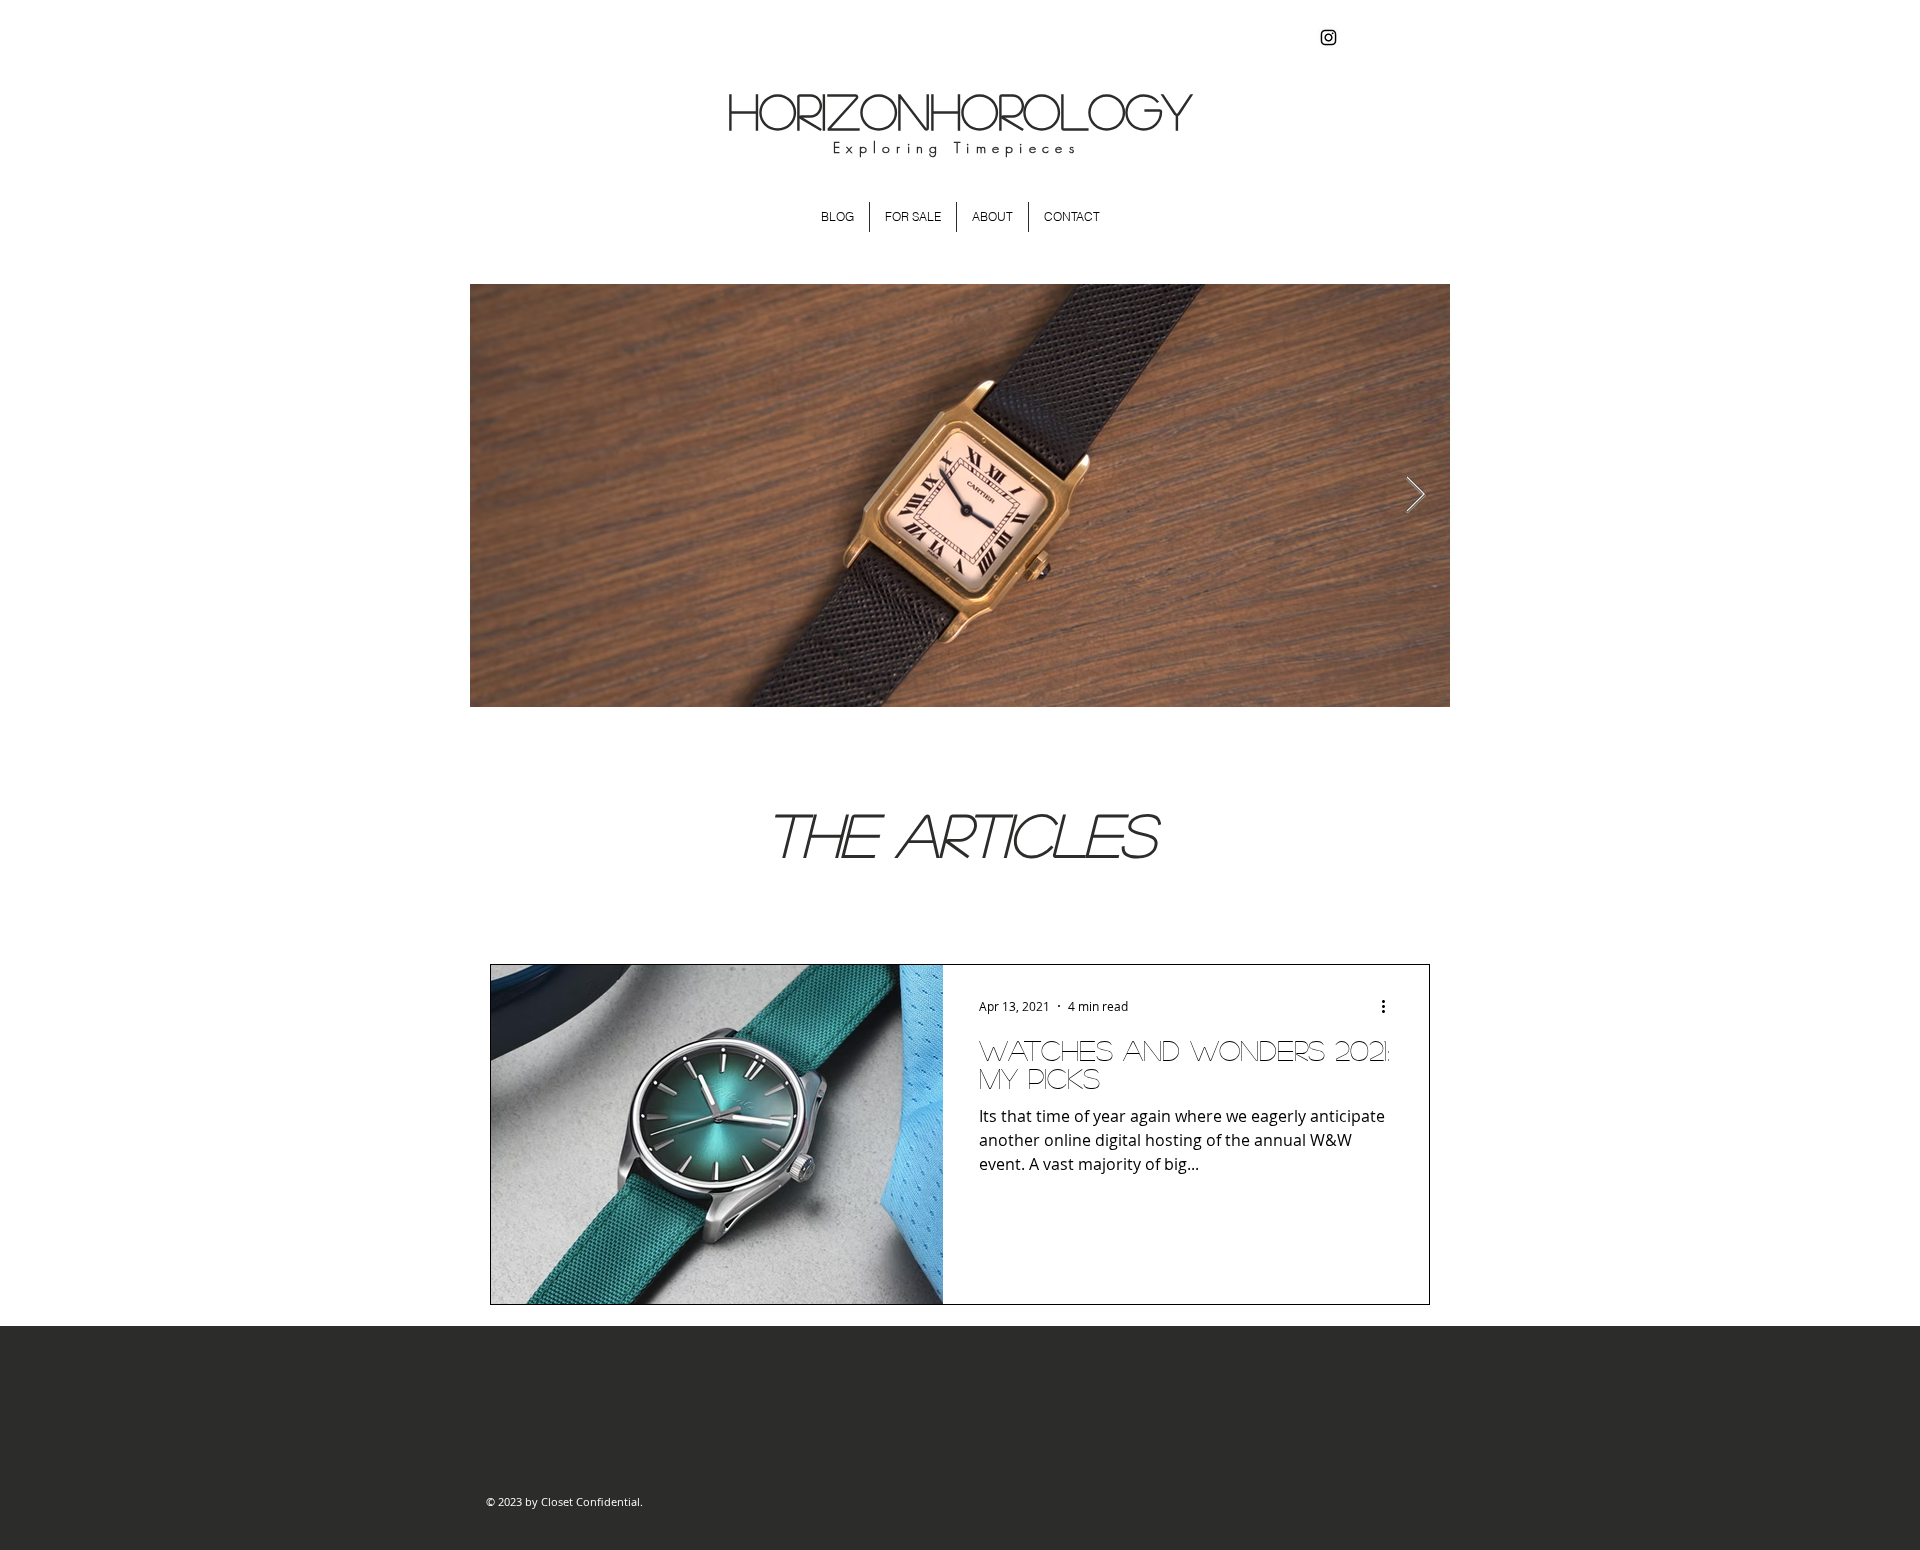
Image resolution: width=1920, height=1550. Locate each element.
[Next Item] (1415, 495)
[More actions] (1390, 1006)
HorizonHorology (960, 110)
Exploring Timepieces (956, 147)
